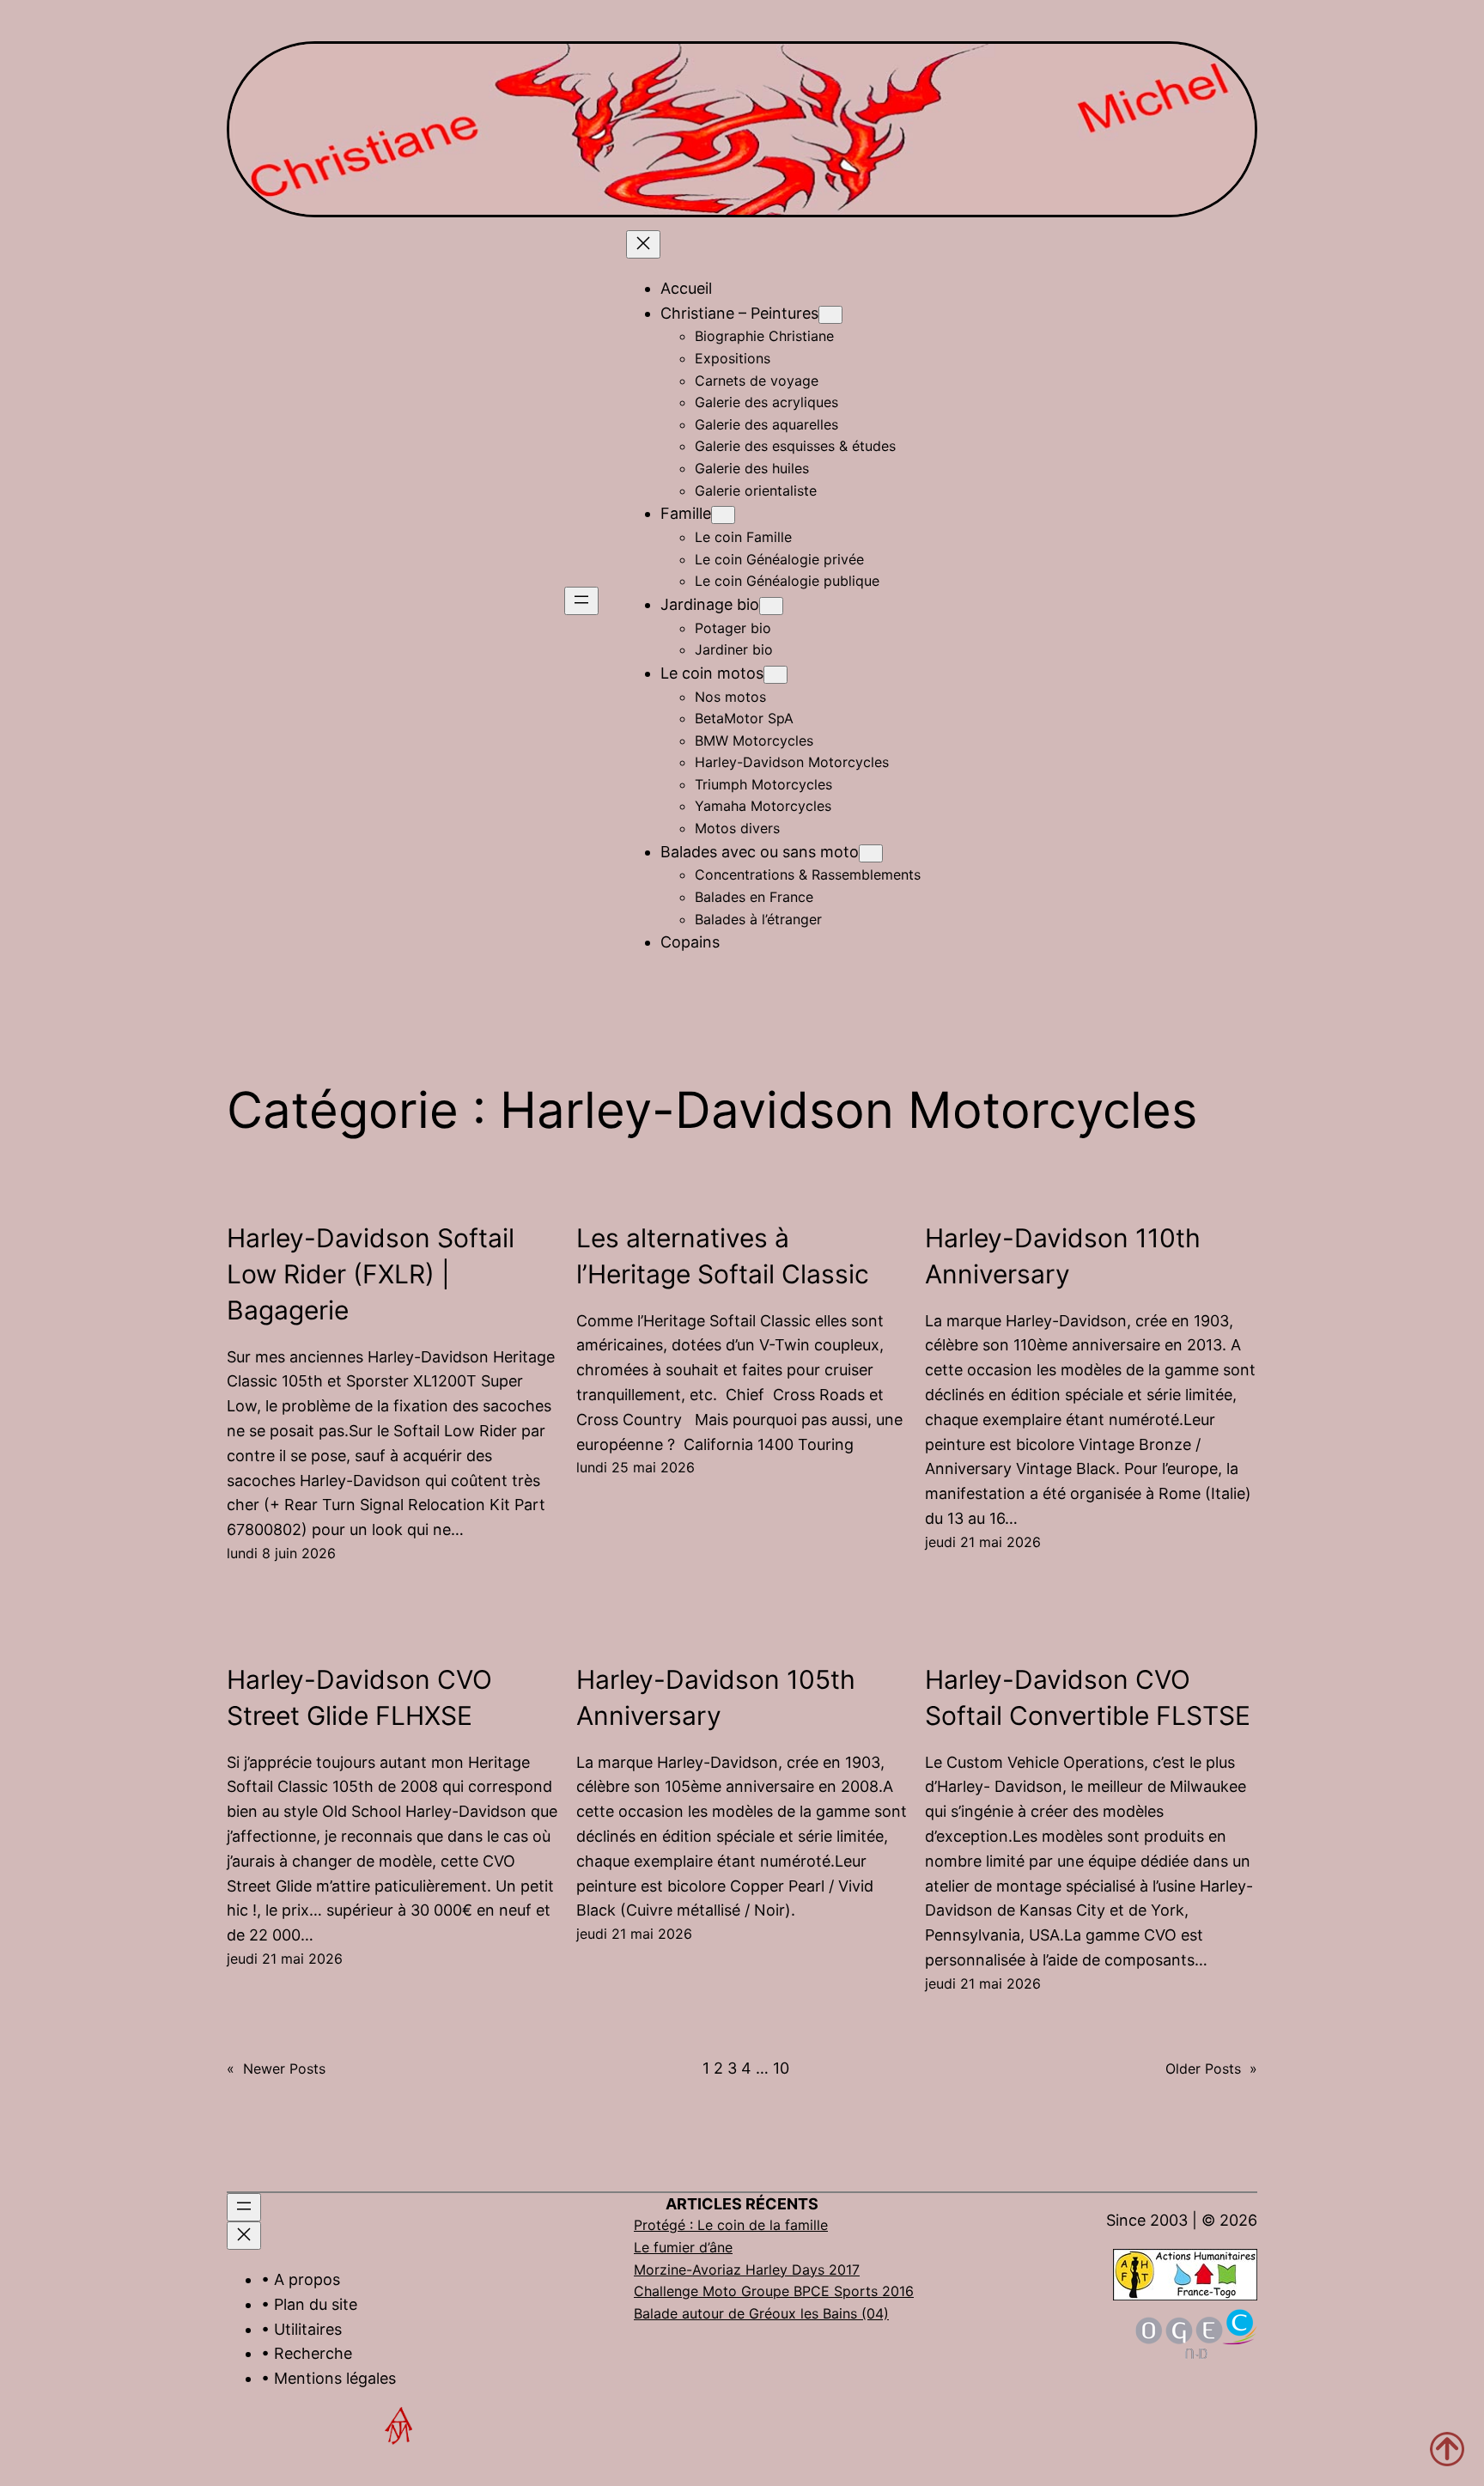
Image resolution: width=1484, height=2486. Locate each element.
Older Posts (1211, 2069)
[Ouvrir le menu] (581, 601)
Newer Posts (276, 2069)
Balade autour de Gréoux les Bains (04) (761, 2313)
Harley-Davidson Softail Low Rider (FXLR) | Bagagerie (371, 1274)
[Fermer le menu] (643, 244)
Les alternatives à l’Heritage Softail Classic (723, 1256)
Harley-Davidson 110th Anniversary (1063, 1256)
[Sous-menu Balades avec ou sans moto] (871, 853)
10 (781, 2068)
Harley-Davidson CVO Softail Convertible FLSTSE (1088, 1697)
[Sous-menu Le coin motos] (775, 675)
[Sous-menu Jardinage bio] (771, 606)
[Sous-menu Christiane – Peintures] (830, 315)
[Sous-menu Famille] (723, 515)
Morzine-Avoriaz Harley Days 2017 (747, 2270)
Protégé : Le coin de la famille (731, 2225)
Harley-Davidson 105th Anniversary (716, 1697)
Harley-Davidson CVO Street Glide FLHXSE (359, 1697)
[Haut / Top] (1447, 2449)
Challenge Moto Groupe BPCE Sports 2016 (774, 2291)
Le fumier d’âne (683, 2247)
